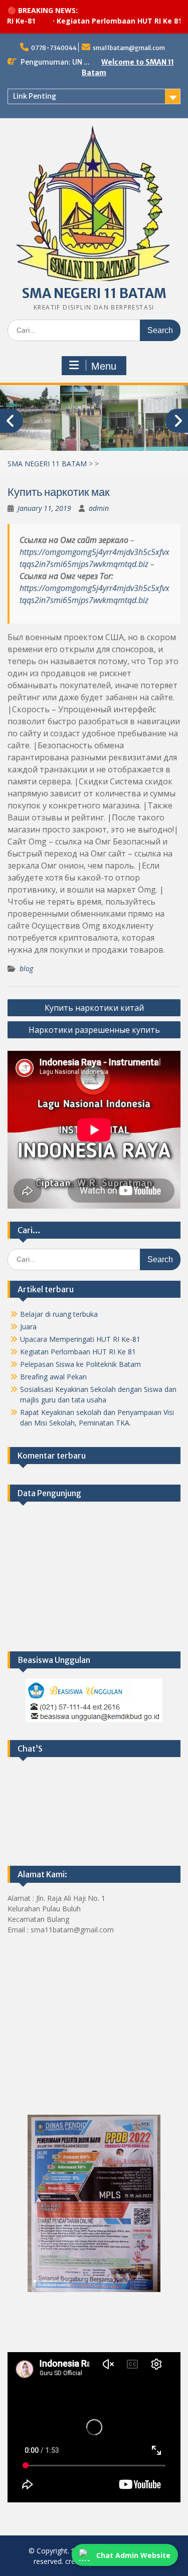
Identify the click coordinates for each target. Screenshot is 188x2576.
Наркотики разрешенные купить (94, 1030)
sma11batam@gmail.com (129, 48)
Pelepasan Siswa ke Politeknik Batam (80, 1364)
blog (26, 968)
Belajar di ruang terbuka (59, 1314)
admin (99, 508)
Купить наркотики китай (94, 1008)
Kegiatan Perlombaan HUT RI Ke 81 (95, 21)
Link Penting (35, 96)
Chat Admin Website (133, 2555)
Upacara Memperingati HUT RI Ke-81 (80, 1339)
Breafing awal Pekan (53, 1377)
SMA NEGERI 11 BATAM (94, 293)
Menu (104, 366)
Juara (28, 1327)
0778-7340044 (54, 48)
